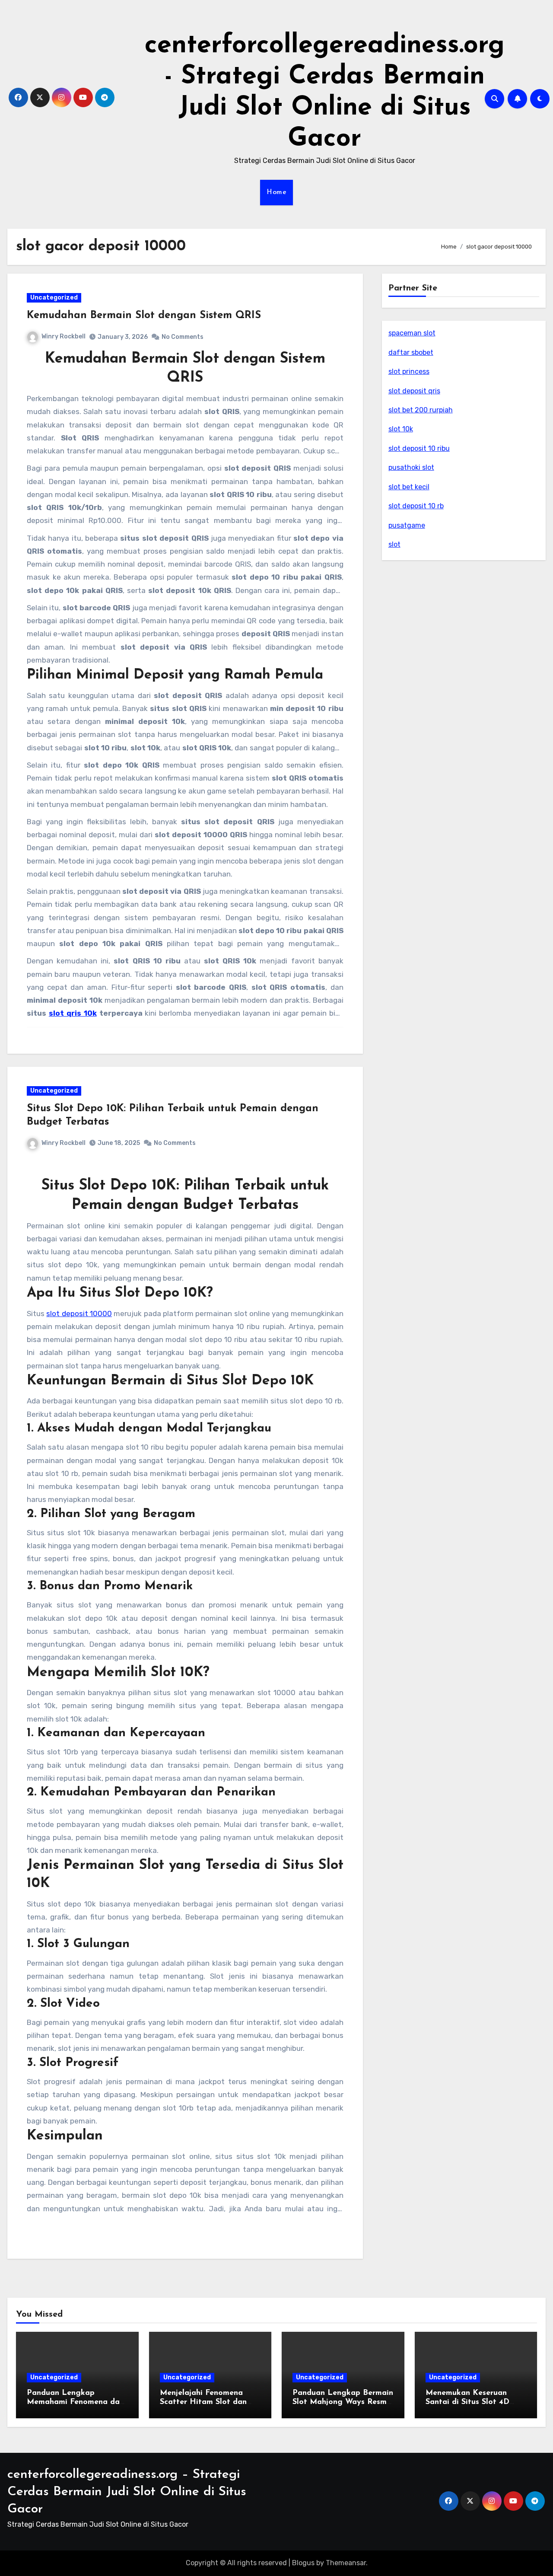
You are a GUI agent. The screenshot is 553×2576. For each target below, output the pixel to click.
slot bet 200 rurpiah (421, 410)
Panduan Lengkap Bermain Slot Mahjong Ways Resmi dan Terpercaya (343, 2402)
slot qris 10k (73, 1013)
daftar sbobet (411, 352)
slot (394, 544)
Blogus (303, 2563)
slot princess (409, 371)
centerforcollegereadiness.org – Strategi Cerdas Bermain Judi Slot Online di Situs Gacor (127, 2492)
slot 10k (401, 429)
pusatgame (407, 525)
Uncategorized (54, 298)
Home (276, 192)
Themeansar (346, 2563)
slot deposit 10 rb (416, 506)
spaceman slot (412, 333)
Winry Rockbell (64, 336)
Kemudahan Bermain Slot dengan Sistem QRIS (144, 316)
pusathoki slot (411, 467)
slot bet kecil (409, 487)
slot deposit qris (414, 391)
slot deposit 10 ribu (419, 448)
